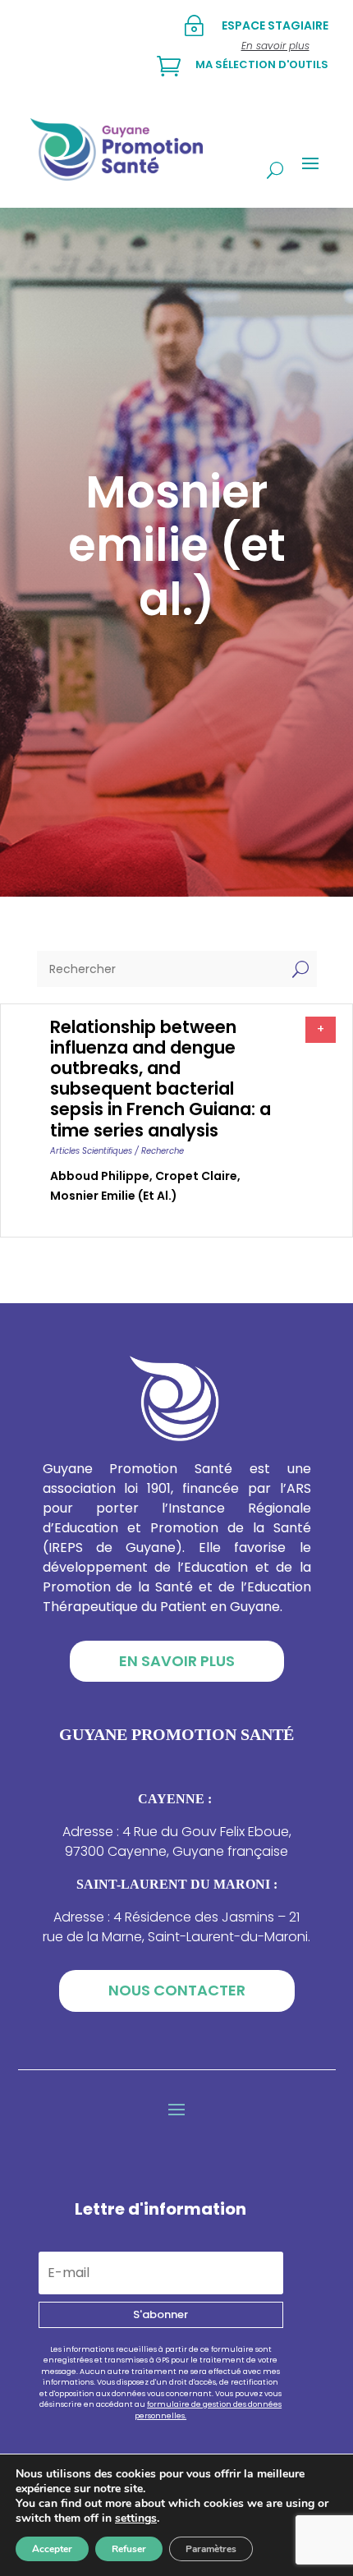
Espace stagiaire (275, 25)
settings (136, 2519)
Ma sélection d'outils (262, 64)
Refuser (129, 2549)
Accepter (52, 2549)
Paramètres (211, 2549)
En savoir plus (177, 1661)
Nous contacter (177, 1990)
